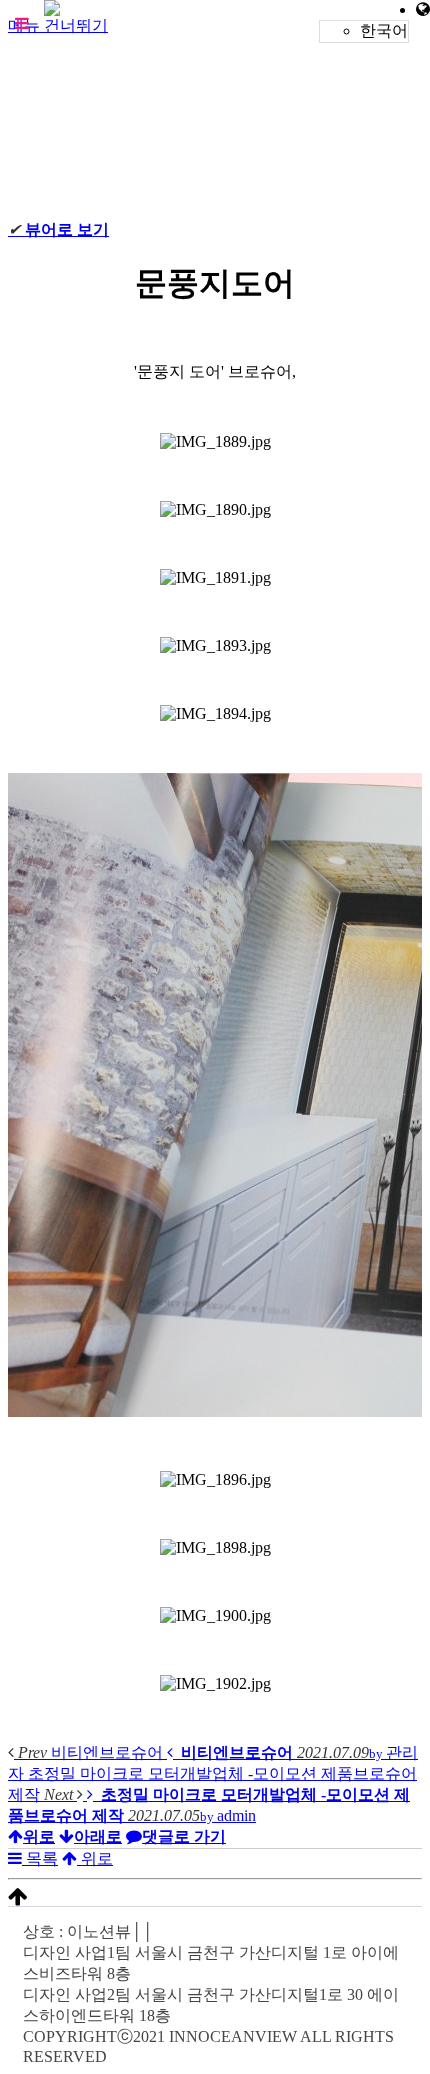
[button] (22, 23)
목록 (40, 1858)
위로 (95, 1858)
